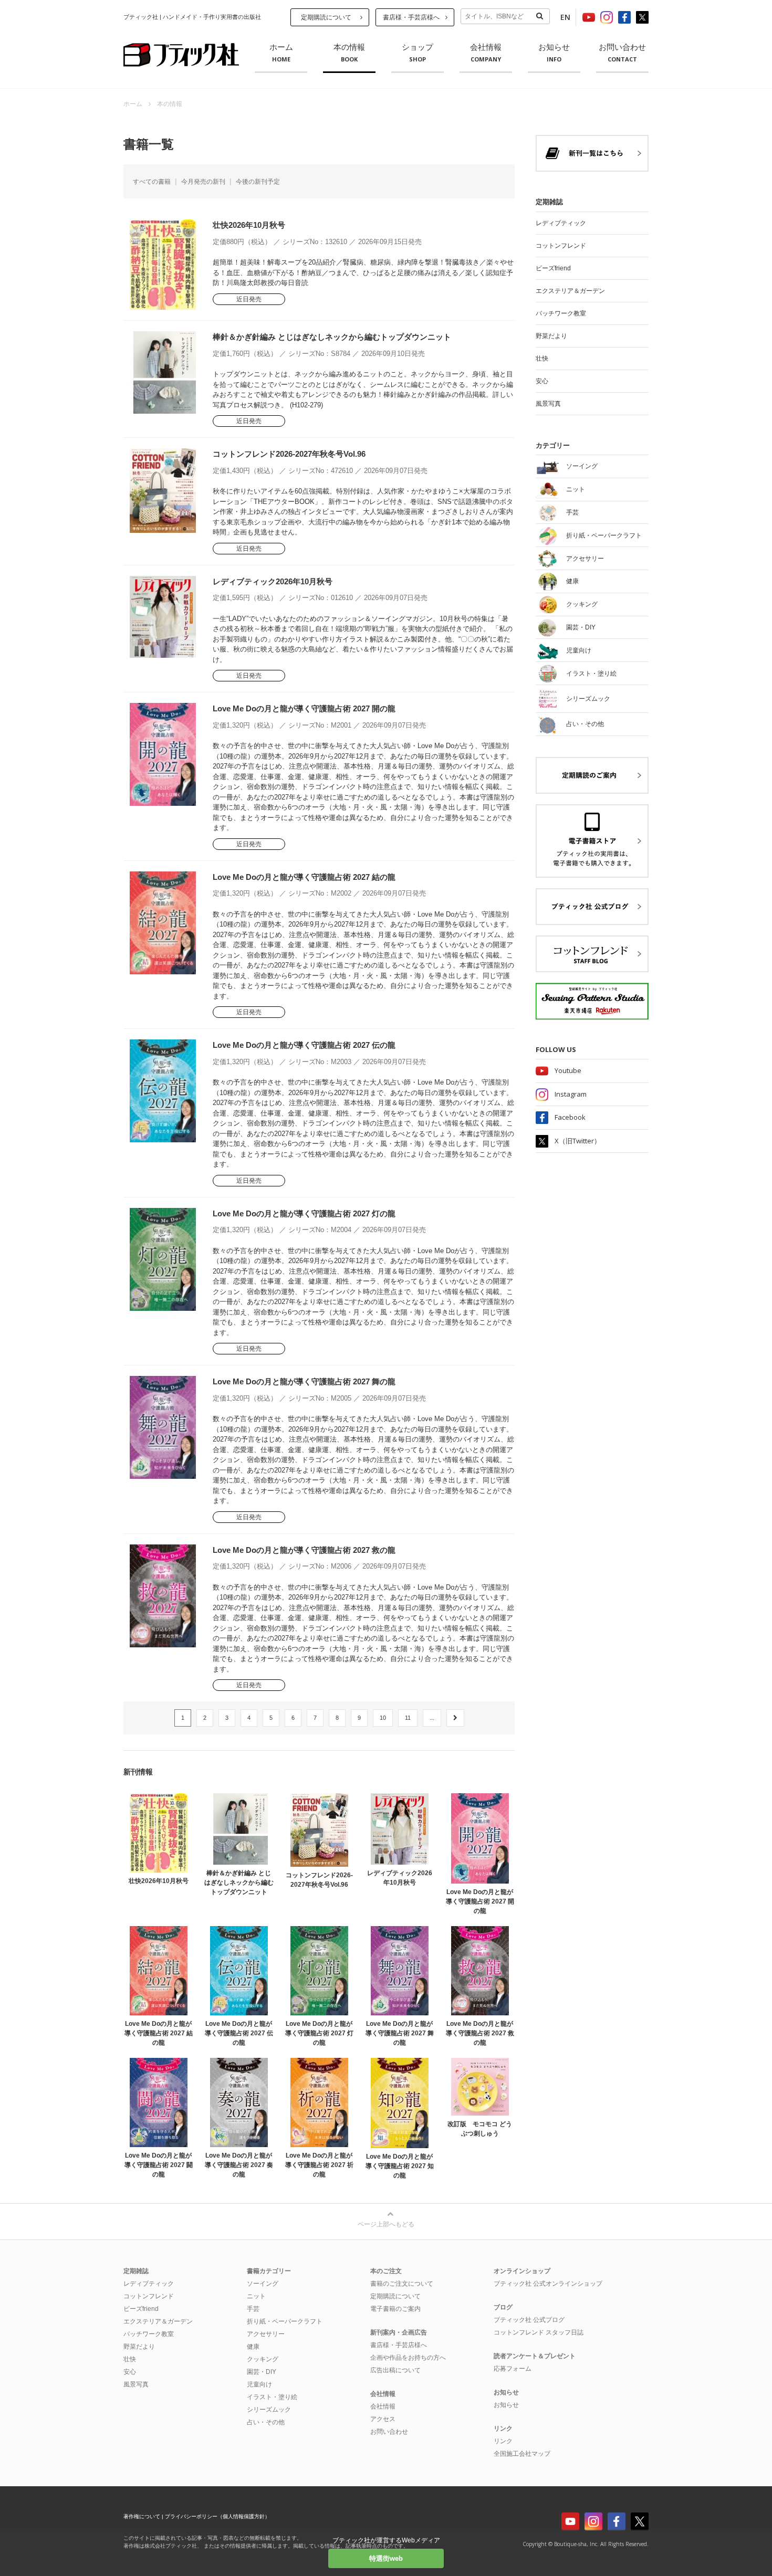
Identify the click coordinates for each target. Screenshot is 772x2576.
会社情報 (486, 53)
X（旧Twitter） (578, 1141)
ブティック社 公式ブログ (529, 2320)
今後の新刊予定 (258, 182)
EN (565, 17)
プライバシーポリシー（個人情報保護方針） (217, 2516)
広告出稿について (395, 2370)
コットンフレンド (561, 246)
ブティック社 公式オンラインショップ (548, 2284)
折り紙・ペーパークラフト (285, 2321)
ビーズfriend (553, 268)
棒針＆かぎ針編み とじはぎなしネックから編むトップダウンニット (332, 337)
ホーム (281, 53)
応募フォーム (513, 2369)
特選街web (386, 2558)
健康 (253, 2347)
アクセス (383, 2419)
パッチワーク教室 (561, 313)
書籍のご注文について (402, 2284)
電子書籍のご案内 (395, 2309)
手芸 (253, 2309)
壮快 (542, 359)
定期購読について (326, 17)
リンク (503, 2441)
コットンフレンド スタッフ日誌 (539, 2332)
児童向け (259, 2384)
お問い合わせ (622, 53)
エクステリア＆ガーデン (570, 291)
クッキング (263, 2359)
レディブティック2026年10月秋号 (273, 581)
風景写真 (548, 404)
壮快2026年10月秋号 (249, 225)
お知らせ (554, 53)
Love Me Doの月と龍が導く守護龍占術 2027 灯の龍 (304, 1213)
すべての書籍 (152, 182)
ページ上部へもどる (386, 2224)
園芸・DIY (262, 2372)
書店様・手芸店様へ (411, 17)
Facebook (570, 1117)
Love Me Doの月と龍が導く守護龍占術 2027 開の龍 (304, 708)
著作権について (142, 2516)
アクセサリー (266, 2334)
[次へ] (455, 1718)
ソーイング (263, 2284)
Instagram (571, 1094)
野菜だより (551, 336)
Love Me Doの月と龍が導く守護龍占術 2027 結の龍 (304, 877)
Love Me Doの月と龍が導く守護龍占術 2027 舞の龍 (304, 1381)
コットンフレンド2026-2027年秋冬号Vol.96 (289, 454)
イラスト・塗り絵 (272, 2397)
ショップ (418, 53)
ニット (256, 2296)
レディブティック (561, 223)
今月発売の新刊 (203, 182)
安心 (542, 381)
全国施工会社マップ (522, 2454)
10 (383, 1718)
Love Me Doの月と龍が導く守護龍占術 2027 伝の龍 (304, 1045)
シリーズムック (269, 2410)
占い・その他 (266, 2422)
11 (408, 1718)
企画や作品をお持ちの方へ (408, 2358)
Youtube (568, 1070)
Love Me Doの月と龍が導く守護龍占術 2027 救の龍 (304, 1550)
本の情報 (349, 53)
